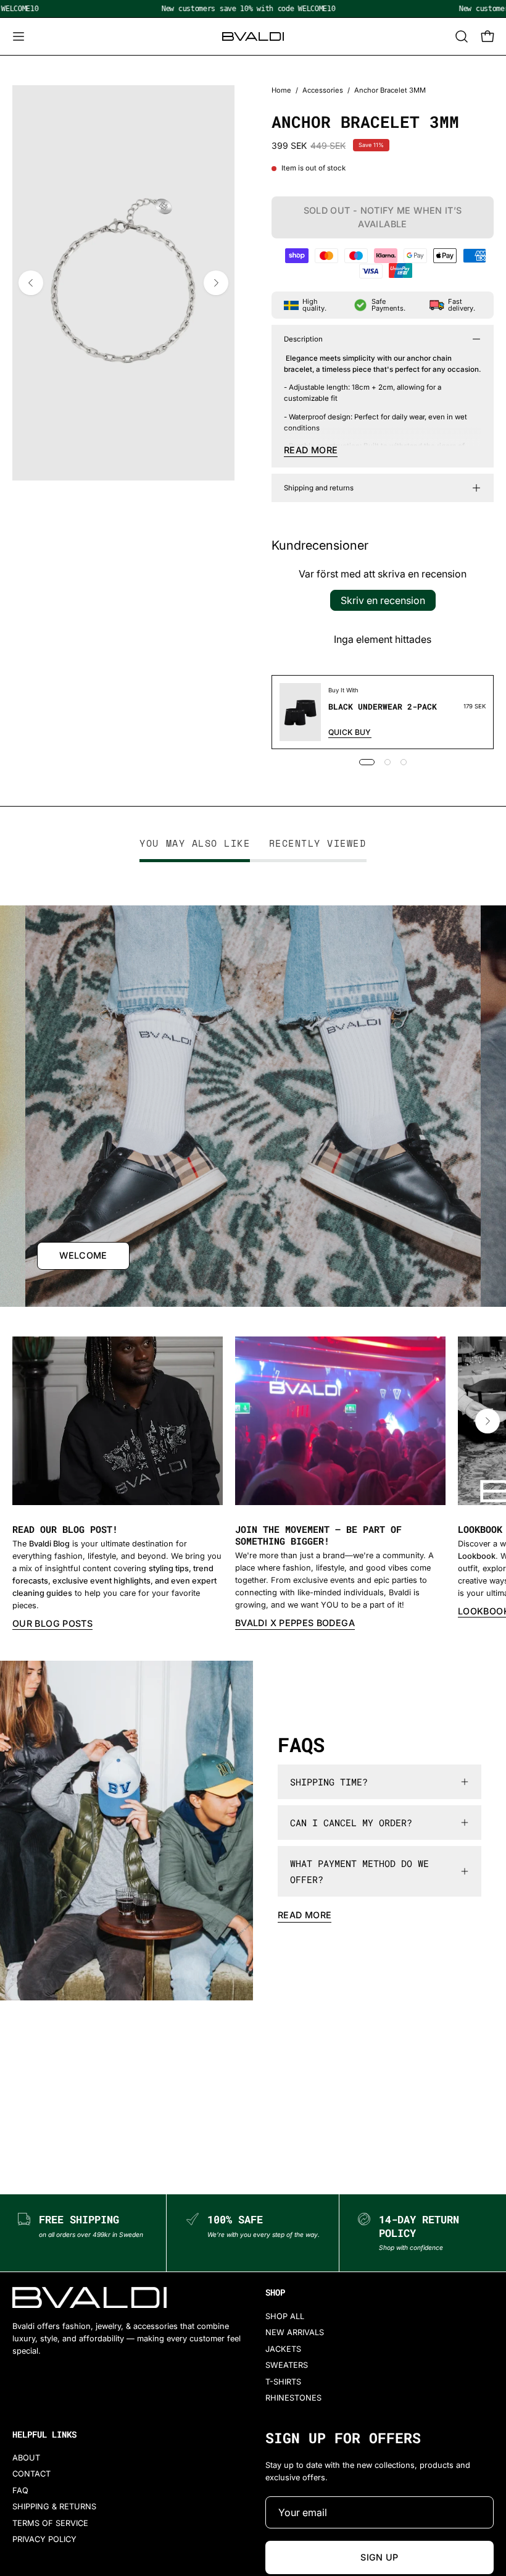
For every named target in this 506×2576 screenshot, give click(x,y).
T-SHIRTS (283, 2381)
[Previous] (31, 283)
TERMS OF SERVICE (50, 2523)
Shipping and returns (319, 488)
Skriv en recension (383, 600)
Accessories (323, 90)
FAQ (20, 2490)
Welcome (83, 1255)
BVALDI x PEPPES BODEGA (295, 1623)
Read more (305, 1915)
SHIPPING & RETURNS (54, 2507)
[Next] (216, 283)
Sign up (379, 2557)
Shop (275, 2293)
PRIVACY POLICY (44, 2539)
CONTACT (31, 2474)
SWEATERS (287, 2365)
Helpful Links (44, 2435)
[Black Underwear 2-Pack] (300, 712)
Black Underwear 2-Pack (383, 707)
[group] (253, 1484)
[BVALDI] (253, 36)
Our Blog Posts (52, 1623)
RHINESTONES (293, 2398)
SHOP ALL (285, 2316)
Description (303, 339)
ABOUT (26, 2458)
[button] (460, 36)
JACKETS (283, 2349)
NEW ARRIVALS (295, 2332)
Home (281, 90)
